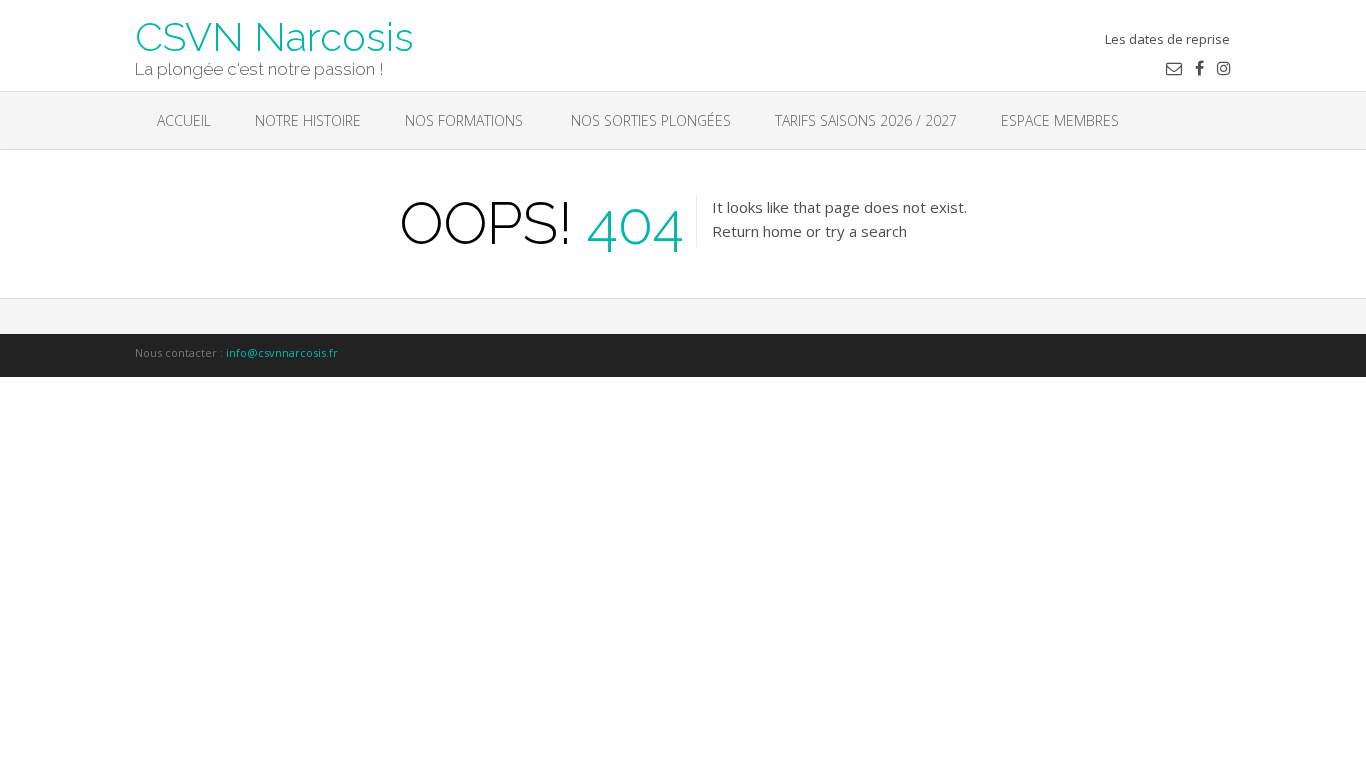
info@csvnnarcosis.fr (282, 352)
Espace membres (1060, 120)
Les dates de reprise (1167, 39)
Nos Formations (464, 120)
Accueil (184, 120)
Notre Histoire (308, 120)
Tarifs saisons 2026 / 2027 (866, 120)
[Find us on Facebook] (1199, 68)
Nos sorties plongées (649, 120)
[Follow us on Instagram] (1224, 68)
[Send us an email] (1174, 68)
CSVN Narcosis (274, 35)
